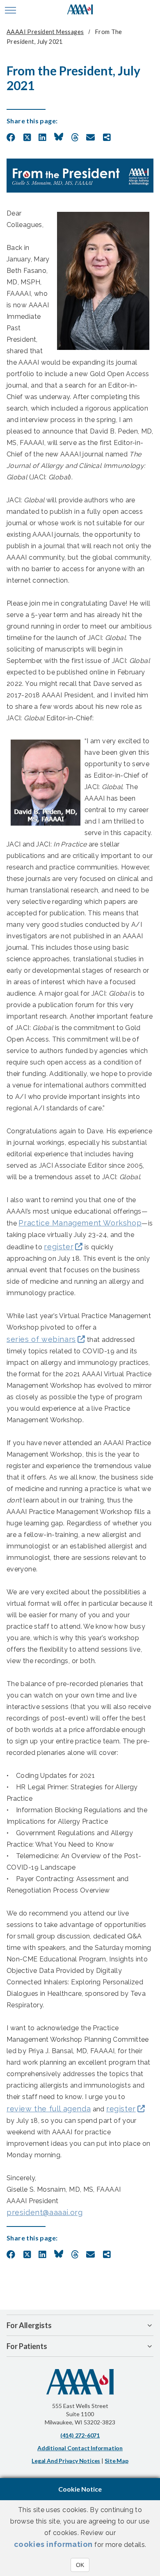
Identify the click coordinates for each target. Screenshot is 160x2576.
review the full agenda (49, 2109)
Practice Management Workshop (80, 1223)
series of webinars (41, 1339)
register (59, 1247)
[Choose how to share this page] (107, 138)
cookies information (53, 2544)
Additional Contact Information (80, 2448)
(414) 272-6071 (80, 2435)
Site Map (116, 2461)
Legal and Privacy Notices (66, 2461)
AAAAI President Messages (45, 32)
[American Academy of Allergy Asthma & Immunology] (80, 10)
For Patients (27, 2346)
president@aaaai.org (45, 2212)
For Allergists (29, 2325)
